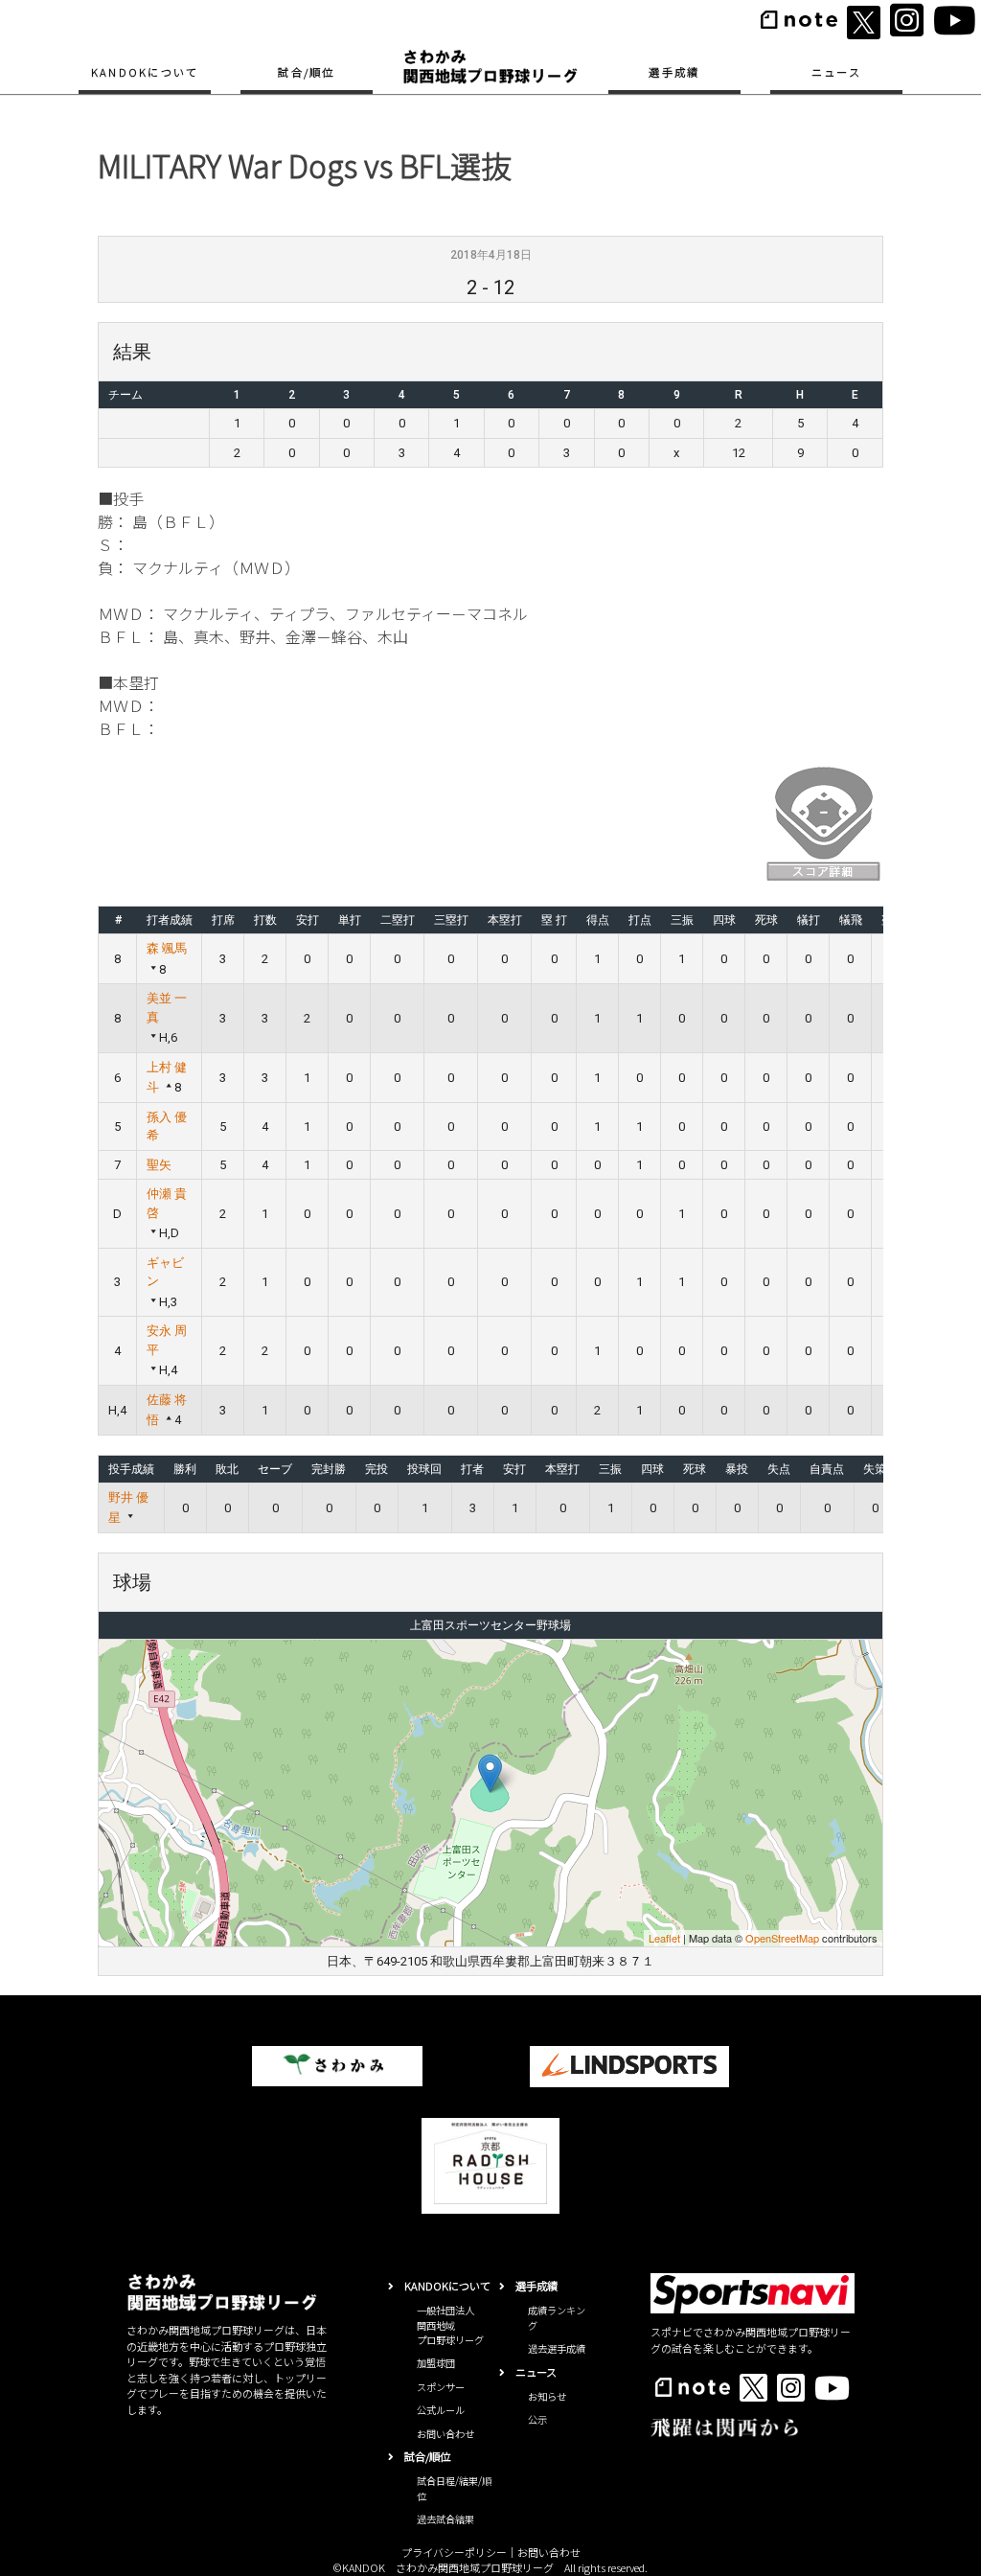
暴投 (737, 1469)
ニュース (836, 72)
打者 (472, 1469)
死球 (766, 920)
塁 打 (554, 920)
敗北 (227, 1469)
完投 (376, 1469)
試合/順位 (306, 72)
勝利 (185, 1469)
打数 (265, 920)
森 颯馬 (167, 948)
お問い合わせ (445, 2434)
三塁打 (451, 920)
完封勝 (329, 1469)
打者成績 (170, 920)
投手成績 (131, 1469)
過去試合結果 (445, 2519)
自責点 (827, 1469)
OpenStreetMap (782, 1938)
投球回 (424, 1469)
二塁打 (398, 920)
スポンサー (441, 2387)
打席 (223, 920)
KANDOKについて (145, 72)
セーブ (275, 1469)
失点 (779, 1469)
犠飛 (851, 920)
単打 (350, 920)
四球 (724, 920)
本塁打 (505, 920)
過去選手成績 (557, 2348)
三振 (682, 920)
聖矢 (159, 1165)
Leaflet (664, 1938)
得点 (598, 920)
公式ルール (441, 2410)
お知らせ (547, 2396)
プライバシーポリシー (454, 2552)
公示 (537, 2419)
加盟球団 (436, 2363)
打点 (640, 920)
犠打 (809, 920)
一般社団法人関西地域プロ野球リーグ (450, 2325)
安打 (308, 920)
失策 (875, 1469)
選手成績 (674, 72)
